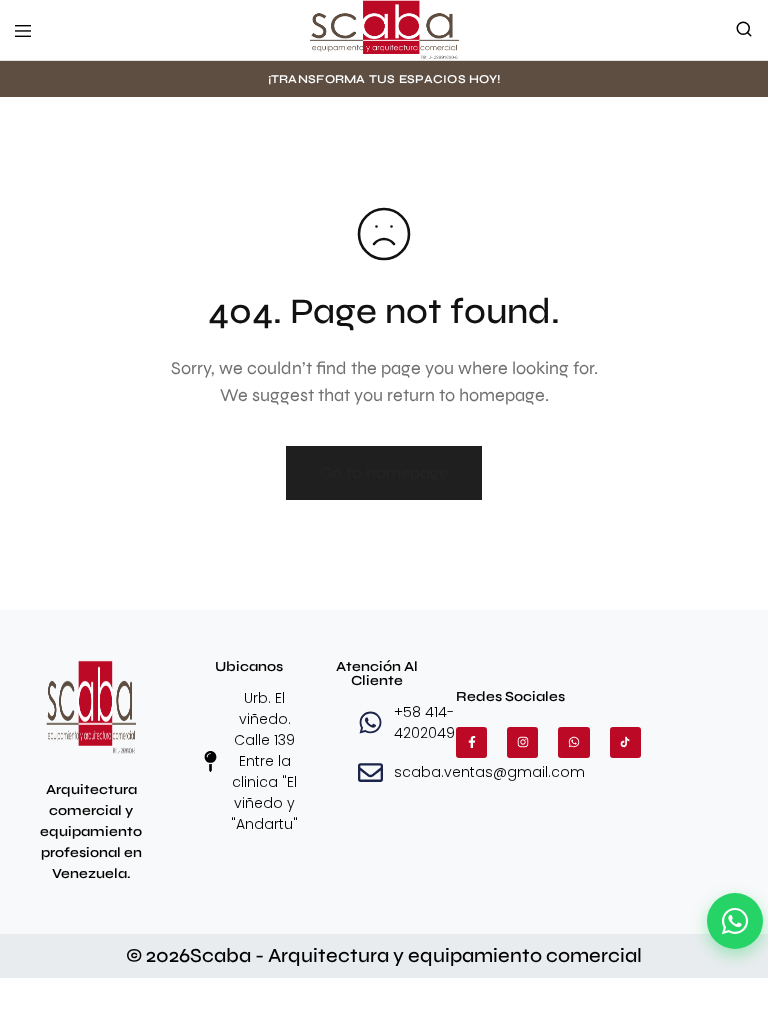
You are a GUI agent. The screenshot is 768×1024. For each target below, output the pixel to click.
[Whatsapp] (573, 742)
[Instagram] (522, 742)
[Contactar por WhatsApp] (735, 921)
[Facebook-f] (471, 742)
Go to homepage (384, 472)
